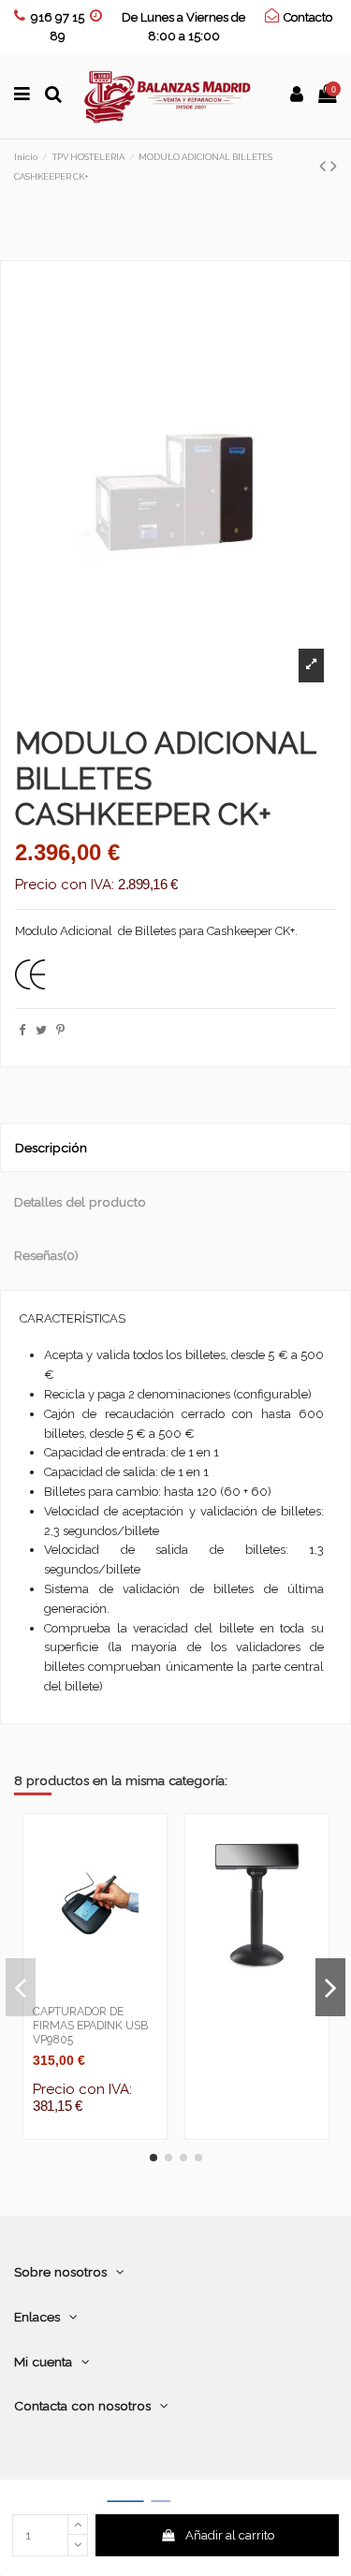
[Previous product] (325, 166)
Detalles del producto (80, 1202)
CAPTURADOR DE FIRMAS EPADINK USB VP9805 (90, 2025)
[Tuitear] (41, 1030)
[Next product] (334, 166)
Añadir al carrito (230, 2535)
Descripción (51, 1148)
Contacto (308, 17)
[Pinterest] (60, 1030)
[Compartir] (22, 1030)
